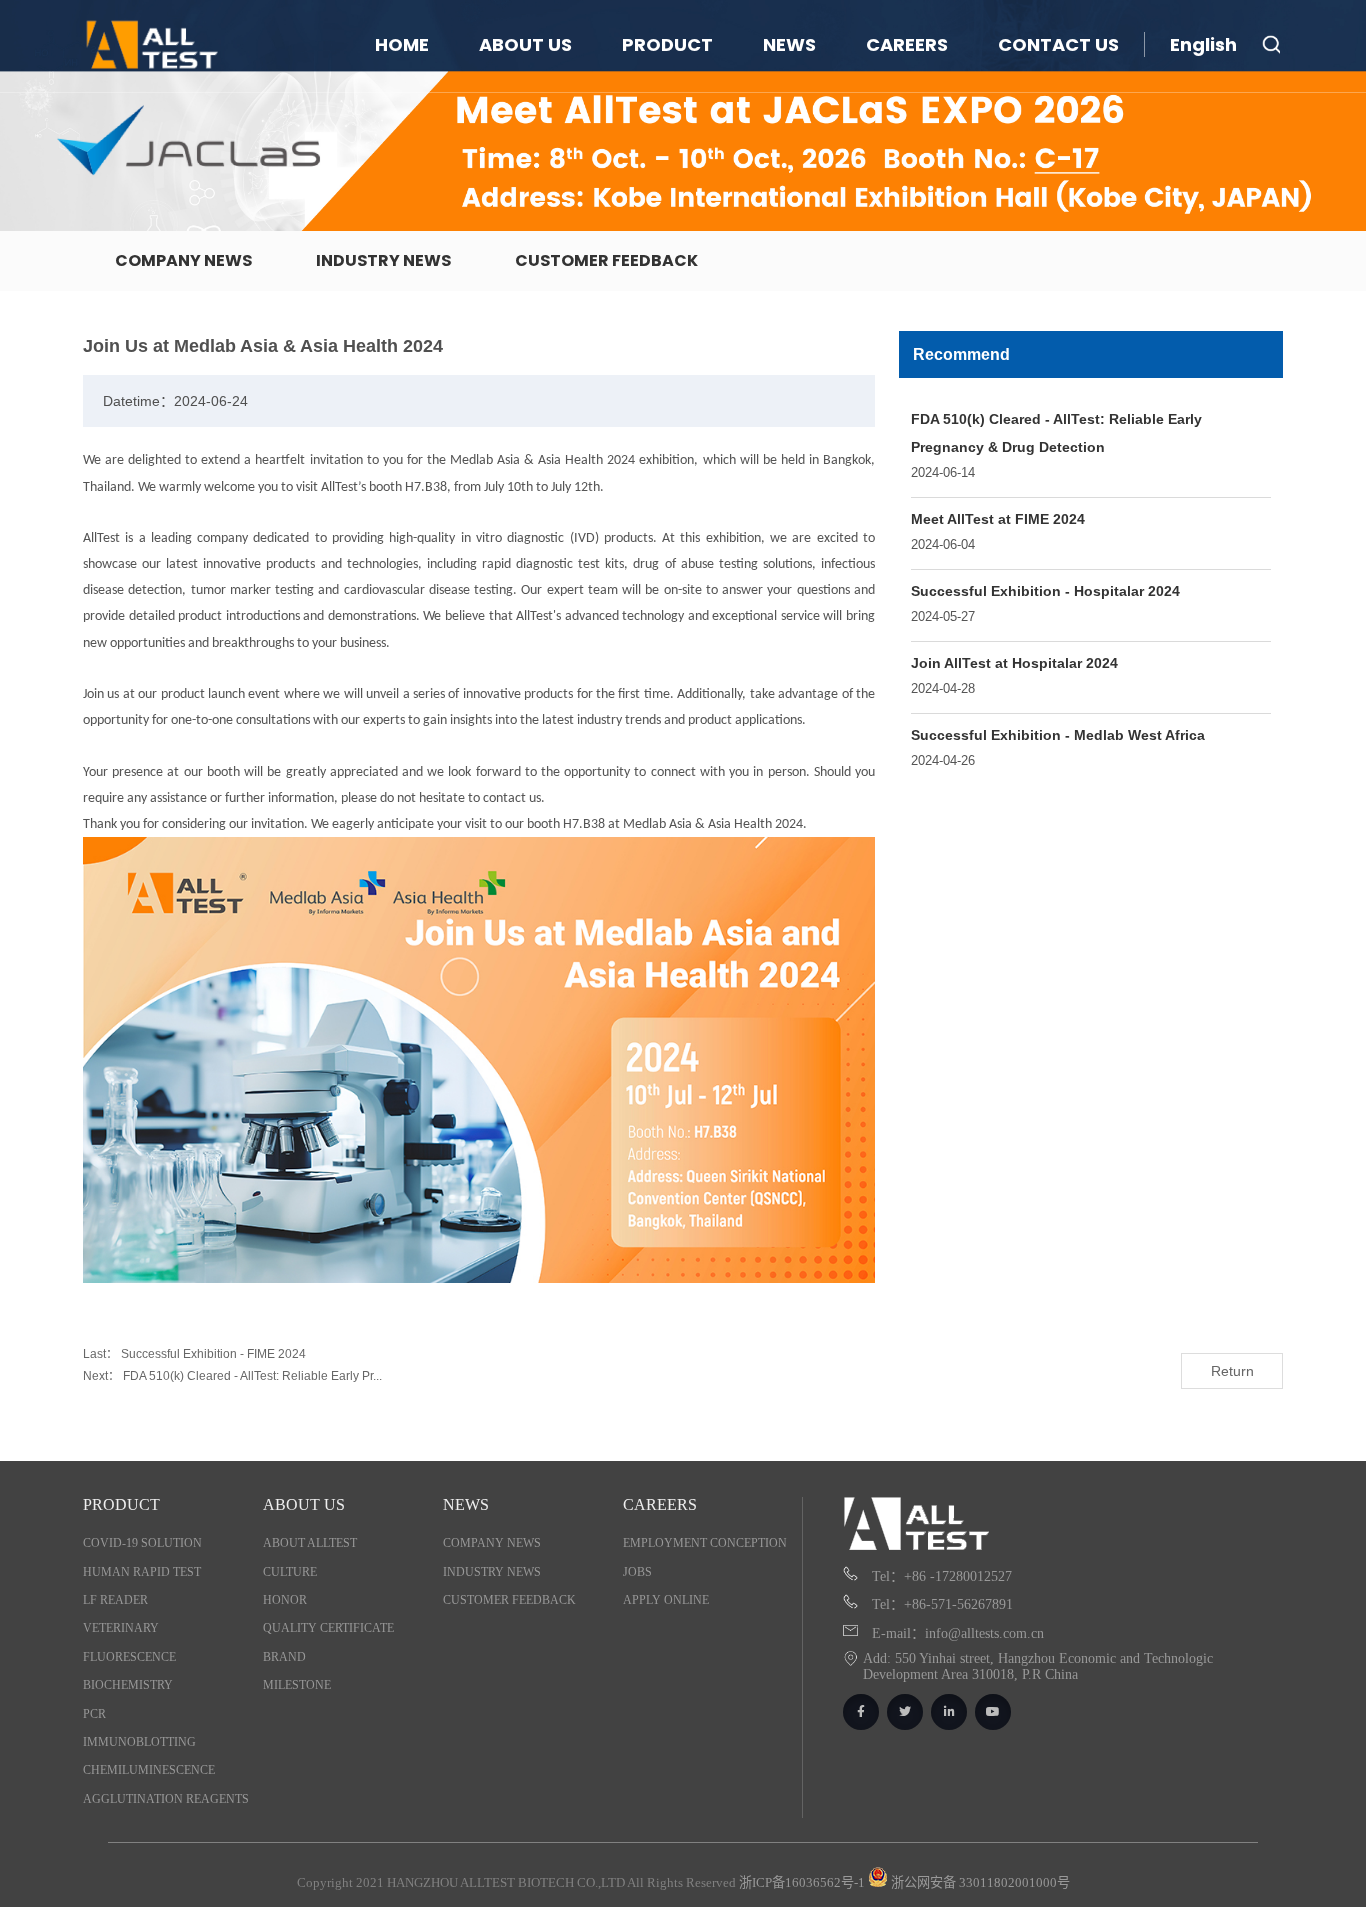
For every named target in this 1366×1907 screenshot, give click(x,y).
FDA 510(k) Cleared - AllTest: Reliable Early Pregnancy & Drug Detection (1056, 433)
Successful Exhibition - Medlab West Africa (1058, 735)
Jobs (637, 1572)
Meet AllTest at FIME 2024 (998, 519)
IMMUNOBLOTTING (139, 1742)
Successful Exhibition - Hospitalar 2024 (1045, 591)
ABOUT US (525, 44)
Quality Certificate (328, 1628)
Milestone (297, 1685)
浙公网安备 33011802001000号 (979, 1882)
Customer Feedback (606, 260)
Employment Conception (705, 1543)
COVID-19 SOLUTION (142, 1543)
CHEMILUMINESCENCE (149, 1770)
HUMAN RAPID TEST (142, 1572)
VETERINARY (121, 1628)
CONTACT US (1058, 44)
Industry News (383, 260)
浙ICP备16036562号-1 (802, 1882)
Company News (183, 260)
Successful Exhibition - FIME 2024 (213, 1354)
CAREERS (907, 44)
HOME (402, 44)
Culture (290, 1572)
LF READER (115, 1600)
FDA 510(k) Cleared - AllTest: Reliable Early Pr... (251, 1376)
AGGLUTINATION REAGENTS (166, 1799)
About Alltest (310, 1543)
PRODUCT (667, 44)
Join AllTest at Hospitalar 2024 (1014, 663)
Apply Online (666, 1600)
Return (1232, 1371)
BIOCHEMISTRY (128, 1685)
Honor (285, 1600)
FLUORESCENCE (129, 1657)
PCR (94, 1714)
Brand (284, 1657)
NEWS (789, 44)
